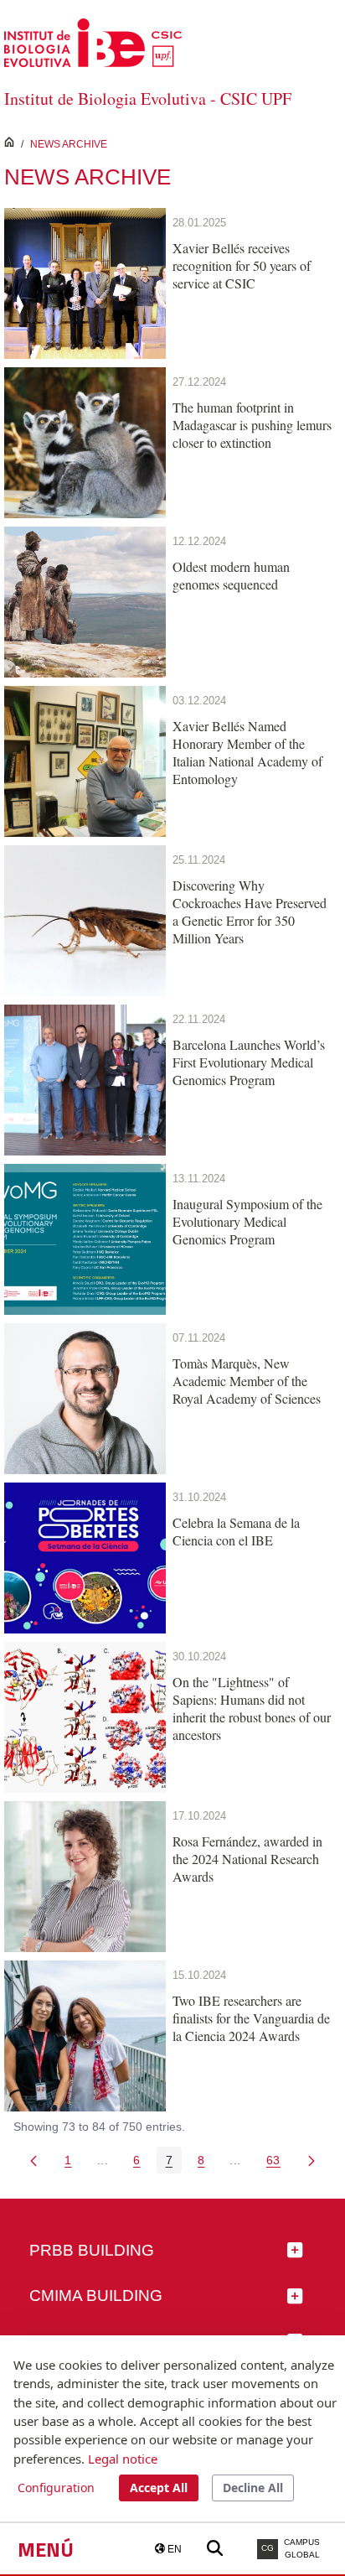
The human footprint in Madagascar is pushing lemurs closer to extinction (252, 425)
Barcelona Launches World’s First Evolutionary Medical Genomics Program (249, 1062)
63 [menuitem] (278, 2163)
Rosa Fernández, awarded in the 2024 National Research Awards (247, 1859)
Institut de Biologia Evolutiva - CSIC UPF (148, 99)
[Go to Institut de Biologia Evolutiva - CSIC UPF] (93, 42)
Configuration (56, 2488)
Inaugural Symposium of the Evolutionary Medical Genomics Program (247, 1221)
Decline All (253, 2488)
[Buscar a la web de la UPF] (215, 2549)
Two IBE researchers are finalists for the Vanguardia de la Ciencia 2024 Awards (251, 2018)
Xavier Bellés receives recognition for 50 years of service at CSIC (242, 265)
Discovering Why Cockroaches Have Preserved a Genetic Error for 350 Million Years (250, 911)
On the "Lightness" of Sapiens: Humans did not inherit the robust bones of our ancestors (252, 1708)
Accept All (159, 2488)
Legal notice (123, 2459)
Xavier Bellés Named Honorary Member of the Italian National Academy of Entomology (247, 752)
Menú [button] (46, 2549)
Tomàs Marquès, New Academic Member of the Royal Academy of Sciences (247, 1381)
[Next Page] (312, 2160)
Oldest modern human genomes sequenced (231, 575)
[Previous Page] (33, 2160)
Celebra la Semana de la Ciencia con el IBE (236, 1531)
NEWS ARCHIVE (69, 144)
